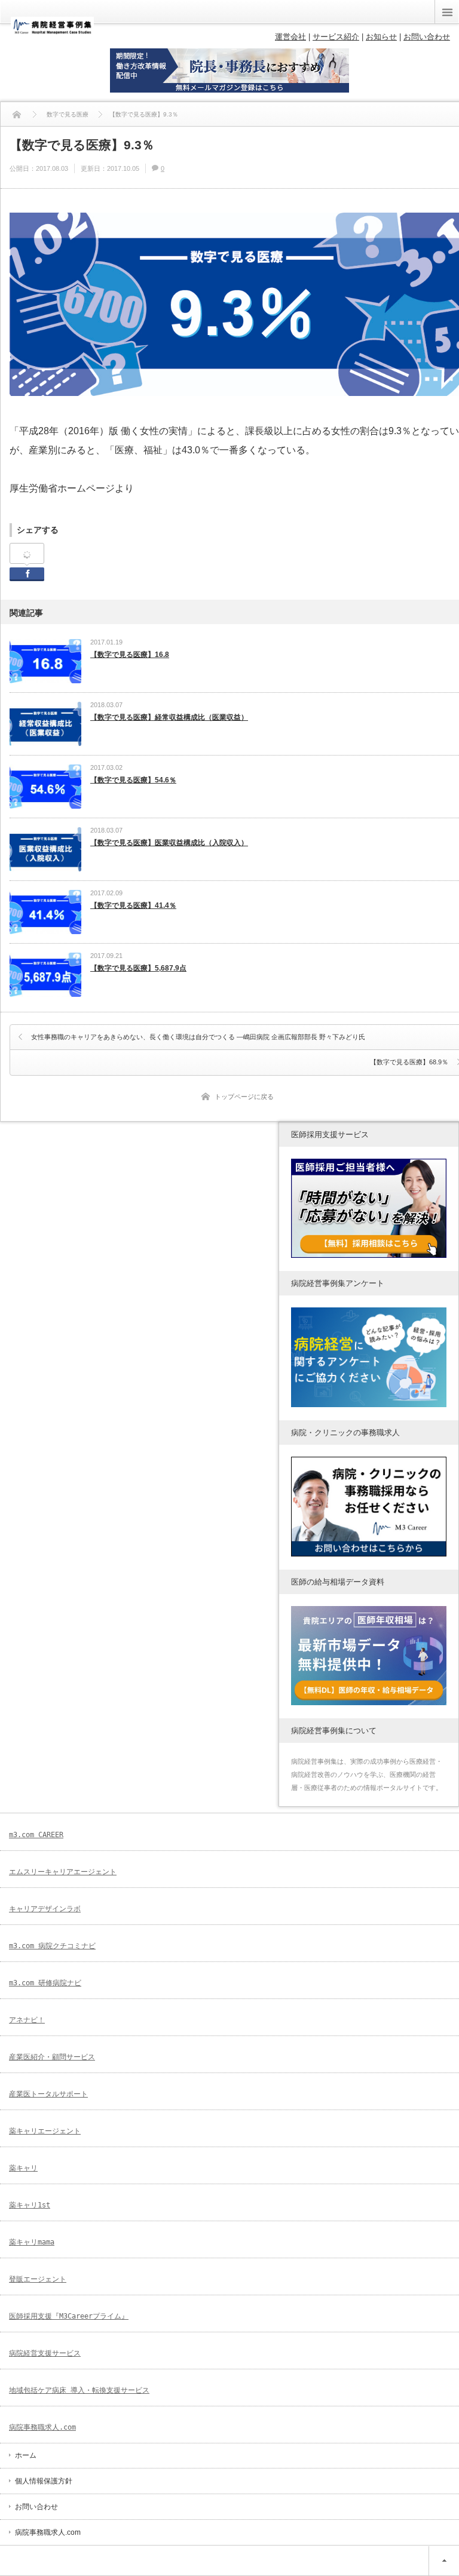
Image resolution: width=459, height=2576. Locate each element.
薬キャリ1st (30, 2205)
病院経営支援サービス (45, 2353)
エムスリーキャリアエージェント (63, 1872)
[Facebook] (27, 554)
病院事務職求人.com (42, 2427)
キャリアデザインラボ (45, 1909)
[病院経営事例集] (52, 31)
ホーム (26, 2455)
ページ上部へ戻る (444, 2561)
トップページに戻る (244, 1097)
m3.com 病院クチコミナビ (52, 1946)
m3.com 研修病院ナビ (45, 1983)
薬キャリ (23, 2168)
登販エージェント (38, 2279)
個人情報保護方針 (44, 2481)
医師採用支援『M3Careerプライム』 (69, 2316)
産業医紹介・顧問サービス (52, 2057)
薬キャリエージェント (45, 2131)
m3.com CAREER (36, 1835)
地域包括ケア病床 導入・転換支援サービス (79, 2390)
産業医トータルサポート (48, 2094)
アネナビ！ (27, 2020)
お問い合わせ (36, 2507)
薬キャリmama (32, 2242)
